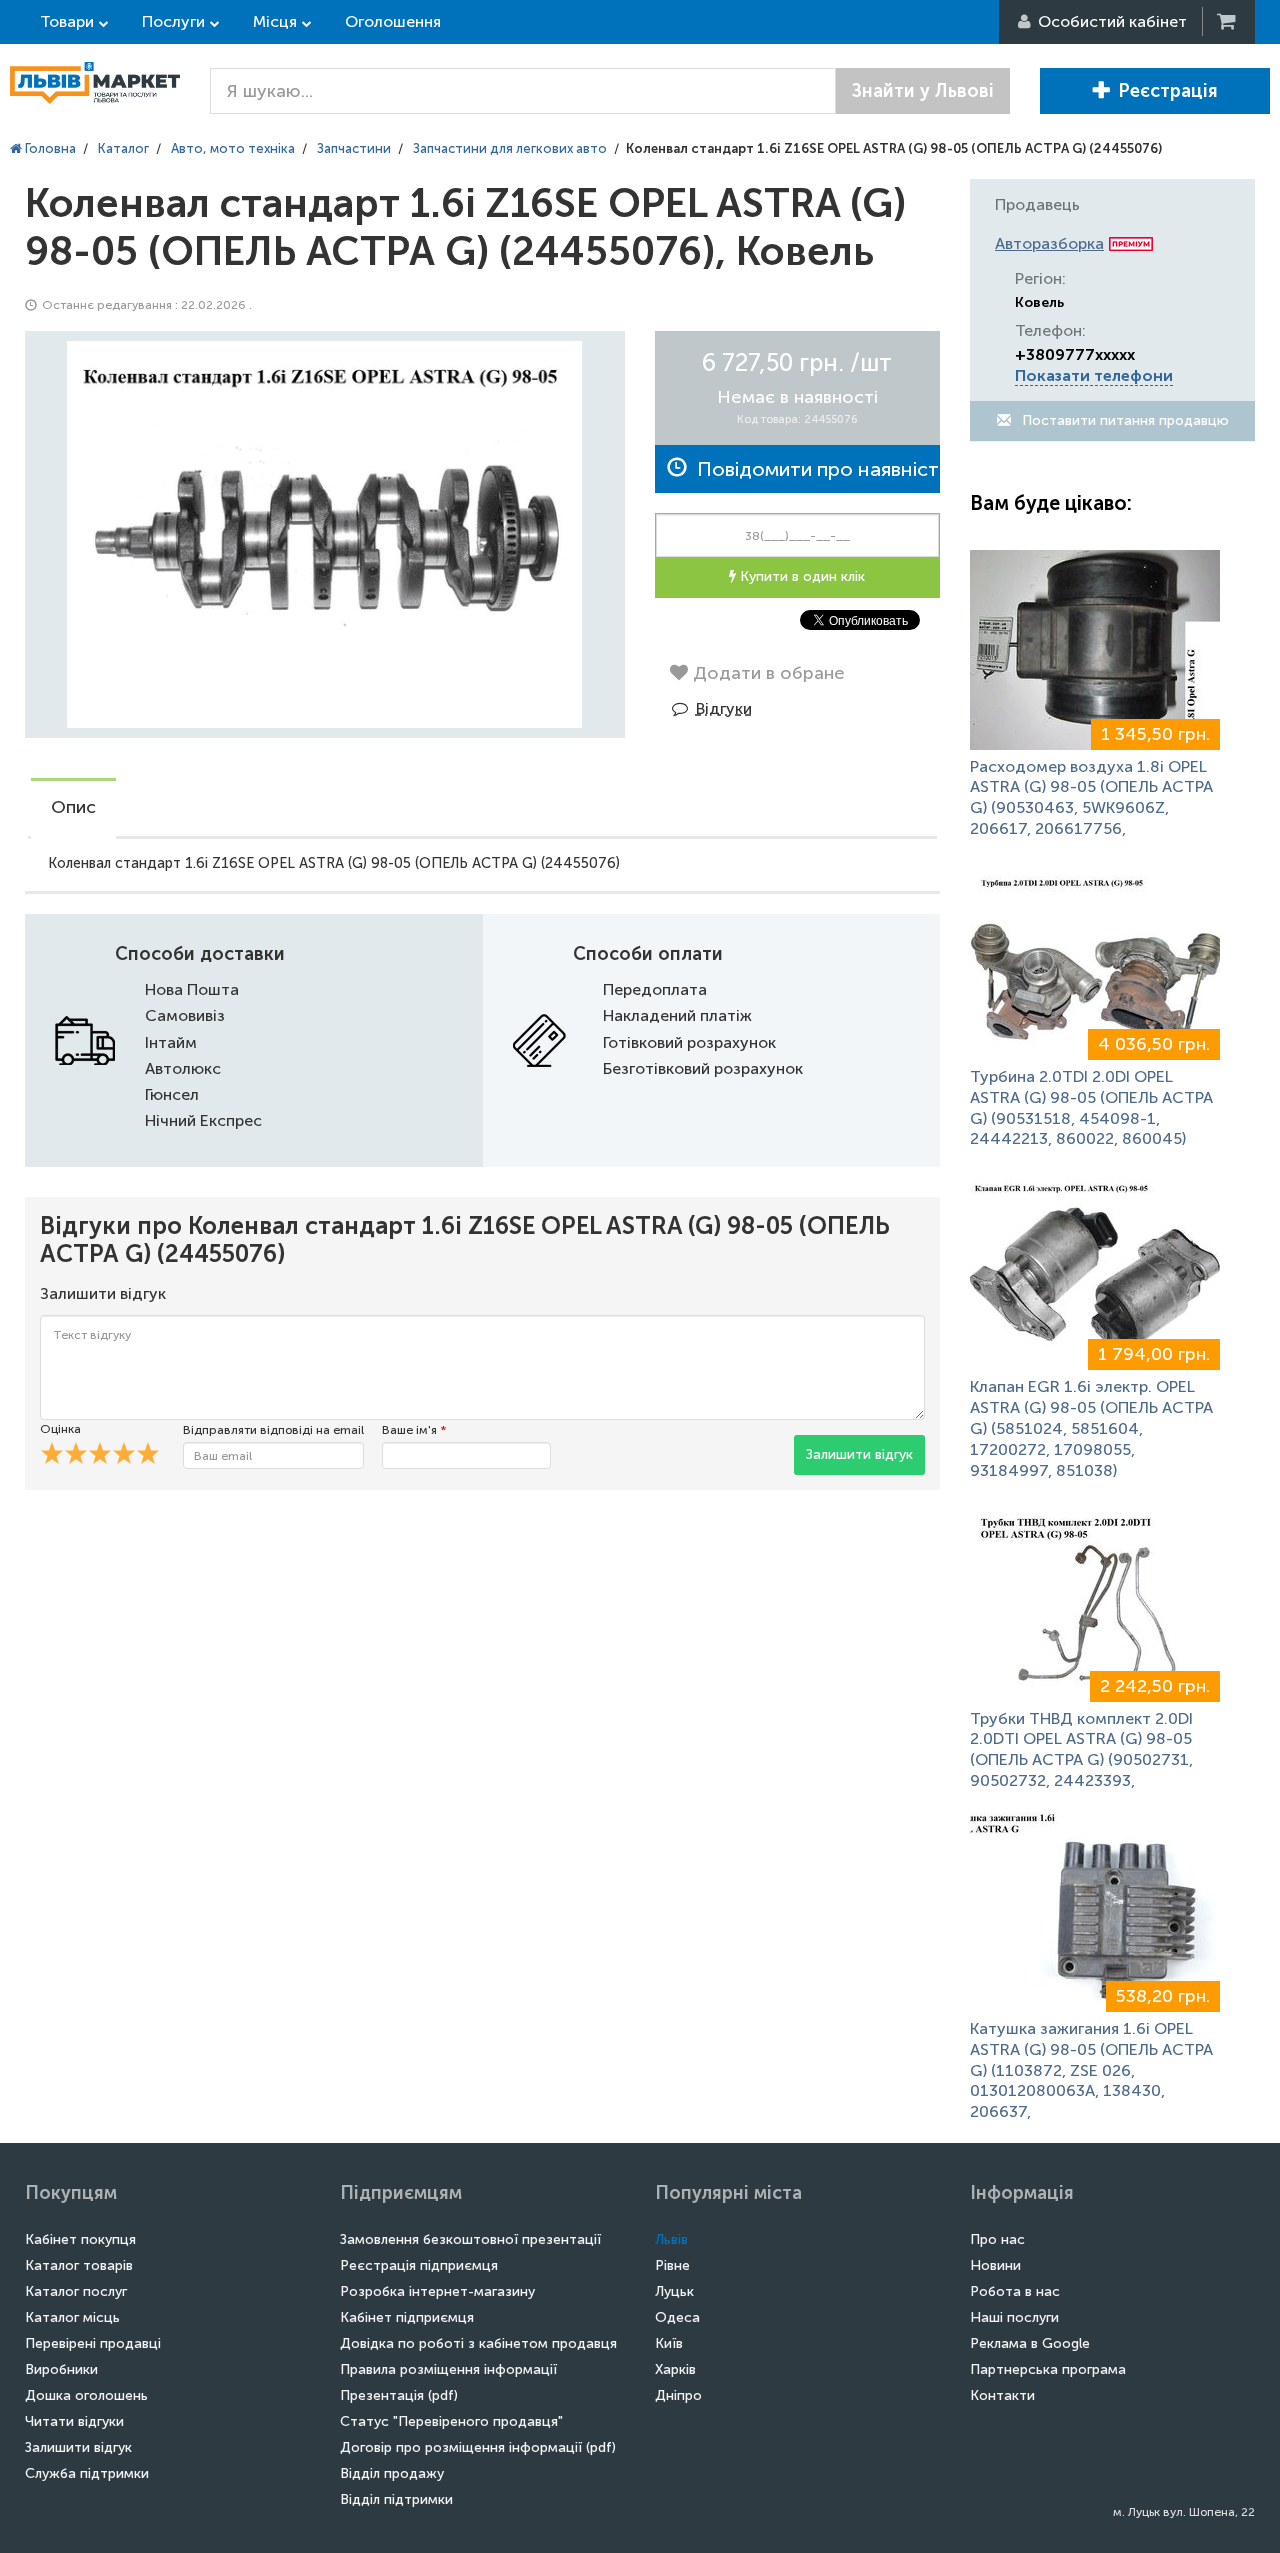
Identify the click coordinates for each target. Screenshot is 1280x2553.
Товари (67, 21)
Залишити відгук (859, 1454)
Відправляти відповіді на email (273, 1430)
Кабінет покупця (80, 2239)
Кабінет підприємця (407, 2317)
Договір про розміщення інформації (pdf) (478, 2447)
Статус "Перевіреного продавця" (451, 2421)
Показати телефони (1094, 375)
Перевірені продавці (93, 2343)
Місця (275, 21)
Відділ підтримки (396, 2499)
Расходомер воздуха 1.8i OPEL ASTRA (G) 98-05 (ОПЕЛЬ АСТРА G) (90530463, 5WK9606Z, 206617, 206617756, (1091, 797)
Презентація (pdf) (399, 2395)
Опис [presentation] (73, 807)
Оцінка (60, 1429)
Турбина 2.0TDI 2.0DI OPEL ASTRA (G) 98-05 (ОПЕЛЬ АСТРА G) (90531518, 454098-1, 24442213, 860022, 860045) (1091, 1107)
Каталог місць (72, 2317)
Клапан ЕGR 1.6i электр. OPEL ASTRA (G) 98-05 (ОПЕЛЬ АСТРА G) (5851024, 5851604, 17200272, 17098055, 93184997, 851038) (1091, 1428)
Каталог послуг (76, 2291)
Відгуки (724, 708)
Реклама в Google (1030, 2343)
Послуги (173, 21)
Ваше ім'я (414, 1430)
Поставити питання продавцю (1123, 420)
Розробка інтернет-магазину (437, 2291)
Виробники (61, 2369)
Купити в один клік (800, 576)
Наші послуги (1014, 2317)
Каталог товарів (79, 2265)
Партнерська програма (1048, 2369)
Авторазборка (1049, 243)
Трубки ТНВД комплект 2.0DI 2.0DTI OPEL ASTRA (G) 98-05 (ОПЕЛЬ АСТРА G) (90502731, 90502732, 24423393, (1081, 1749)
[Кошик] (1228, 21)
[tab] (73, 809)
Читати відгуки (74, 2421)
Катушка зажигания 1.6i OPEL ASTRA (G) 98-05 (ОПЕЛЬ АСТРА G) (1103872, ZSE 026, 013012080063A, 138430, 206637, (1091, 2070)
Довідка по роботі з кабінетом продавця (478, 2343)
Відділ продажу (392, 2473)
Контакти (1002, 2395)
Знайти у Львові (923, 91)
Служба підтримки (87, 2473)
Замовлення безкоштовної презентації (470, 2239)
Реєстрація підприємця (419, 2265)
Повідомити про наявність (813, 469)
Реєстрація (1168, 91)
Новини (995, 2265)
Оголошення (393, 21)
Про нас (997, 2239)
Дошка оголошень (86, 2395)
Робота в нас (1015, 2291)
